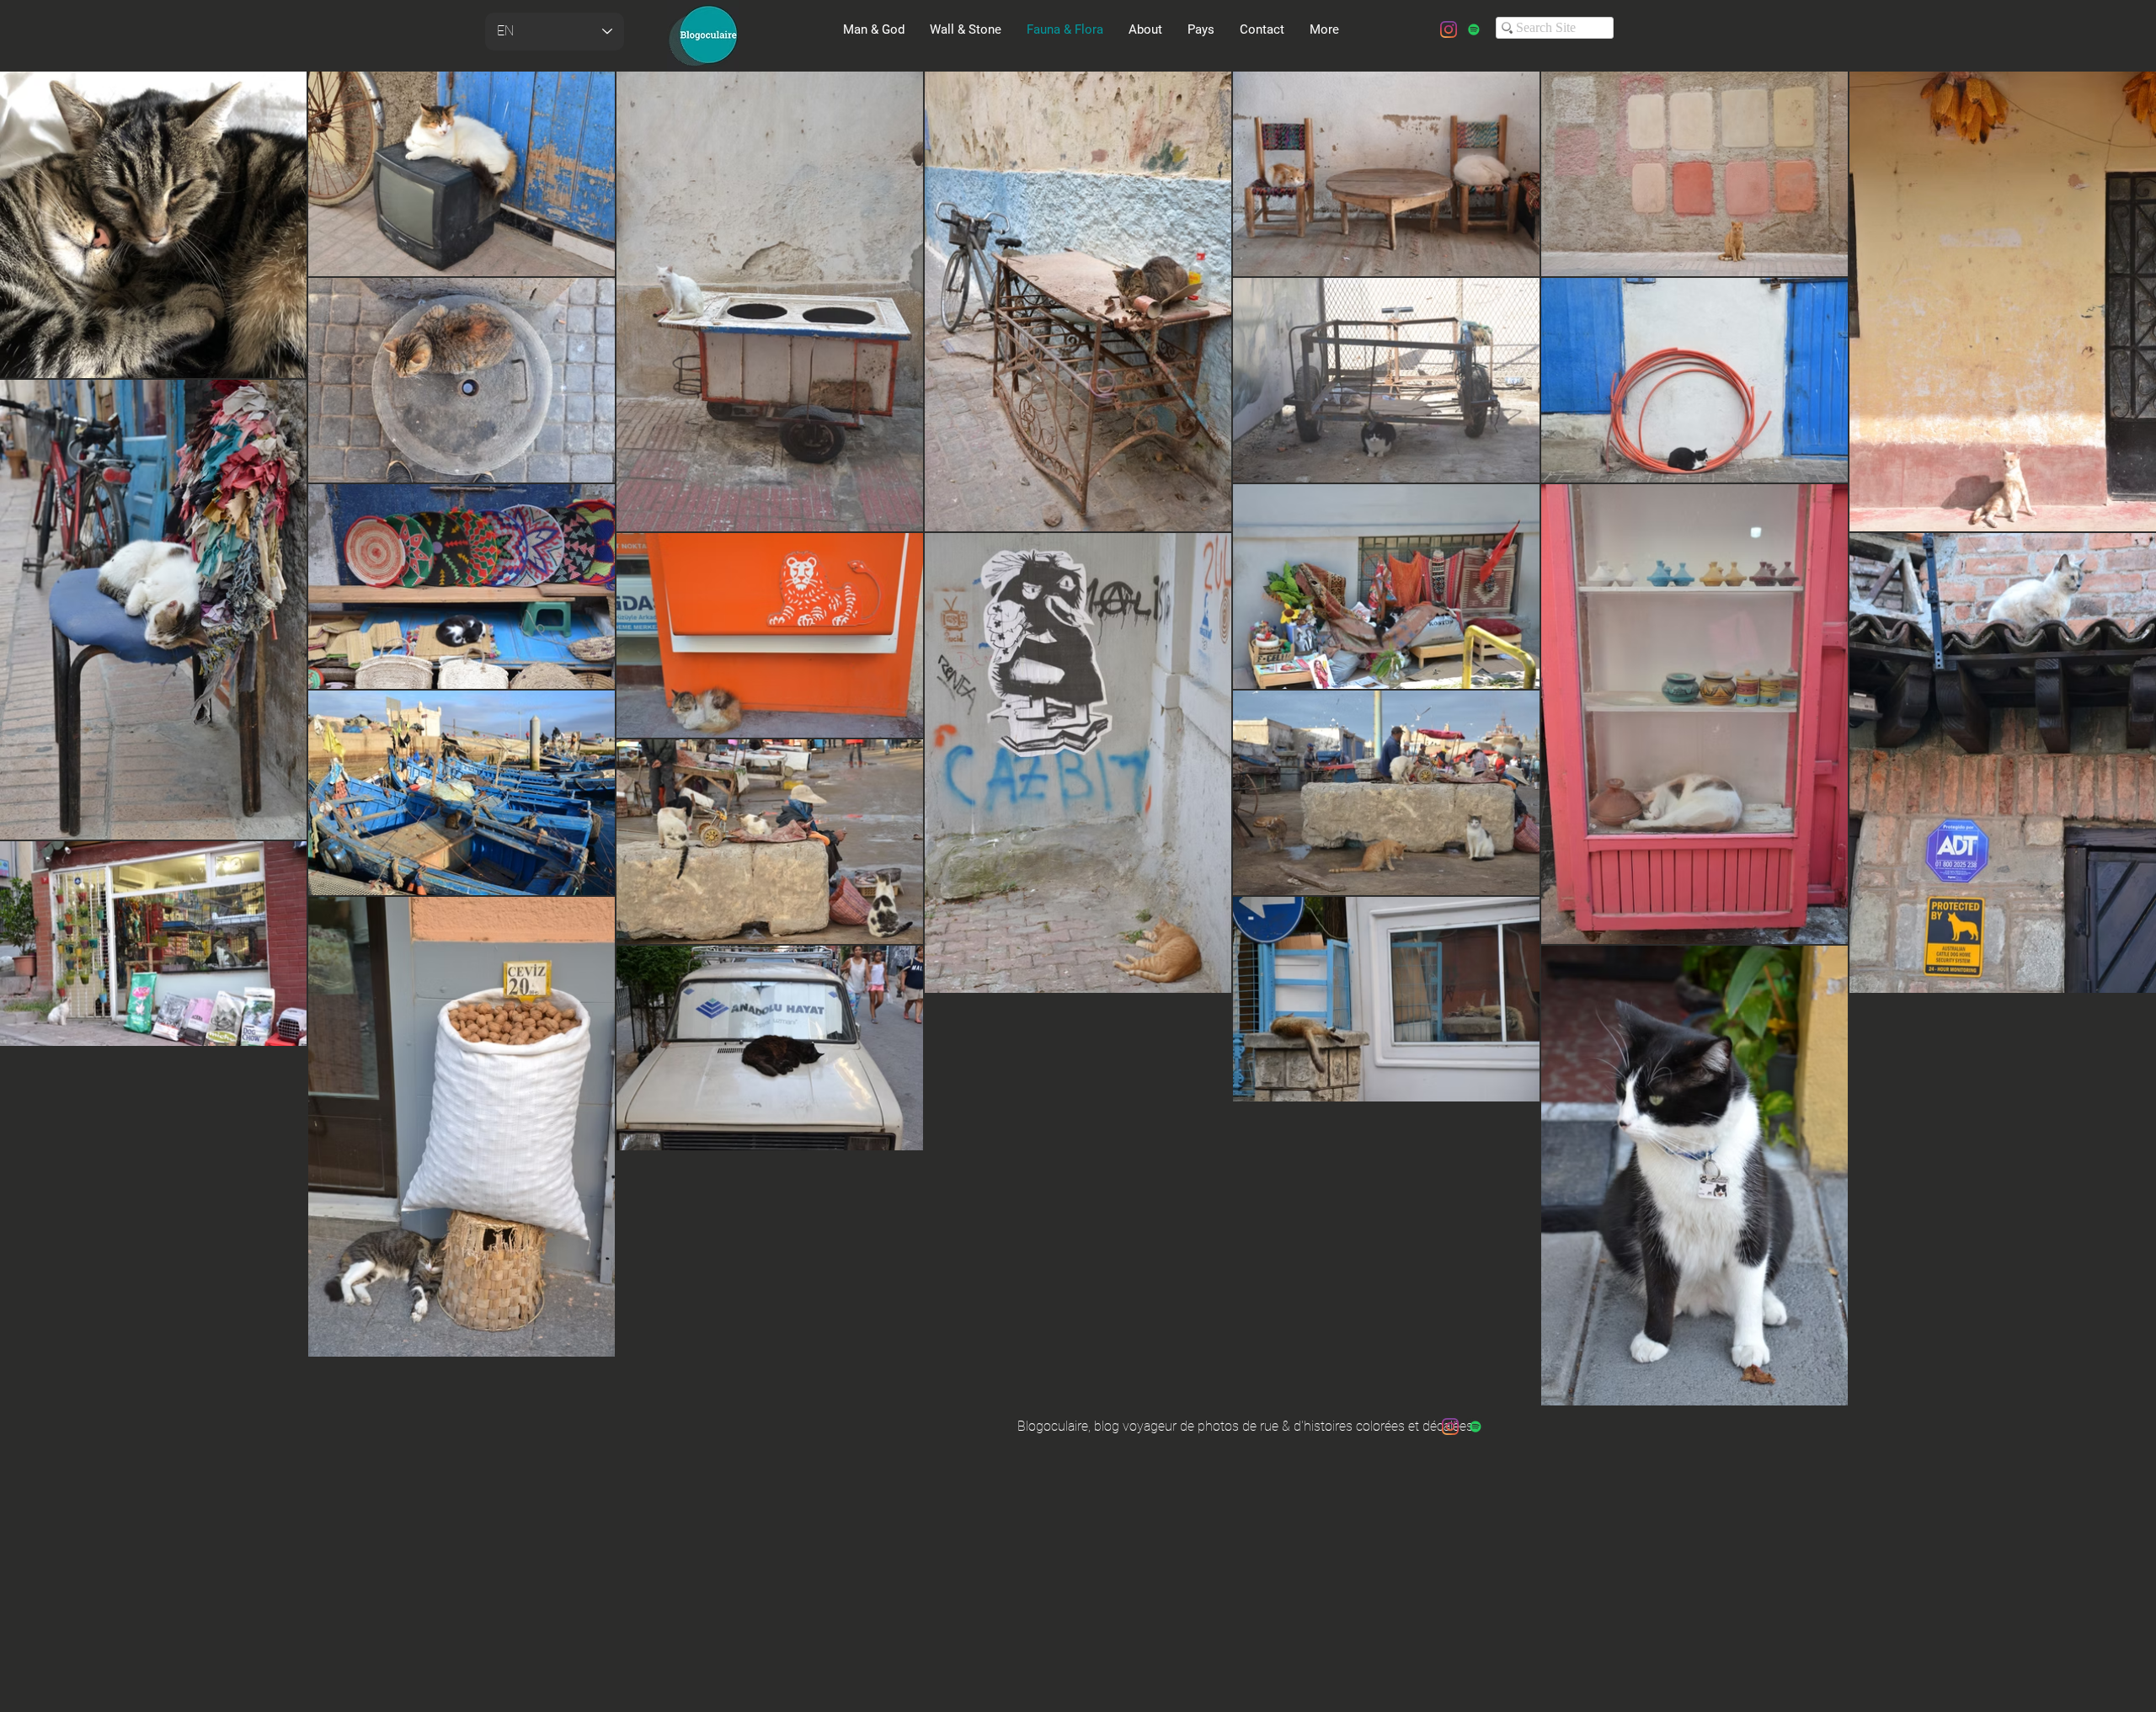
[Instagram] (1449, 29)
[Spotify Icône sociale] (1474, 29)
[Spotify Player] (771, 106)
